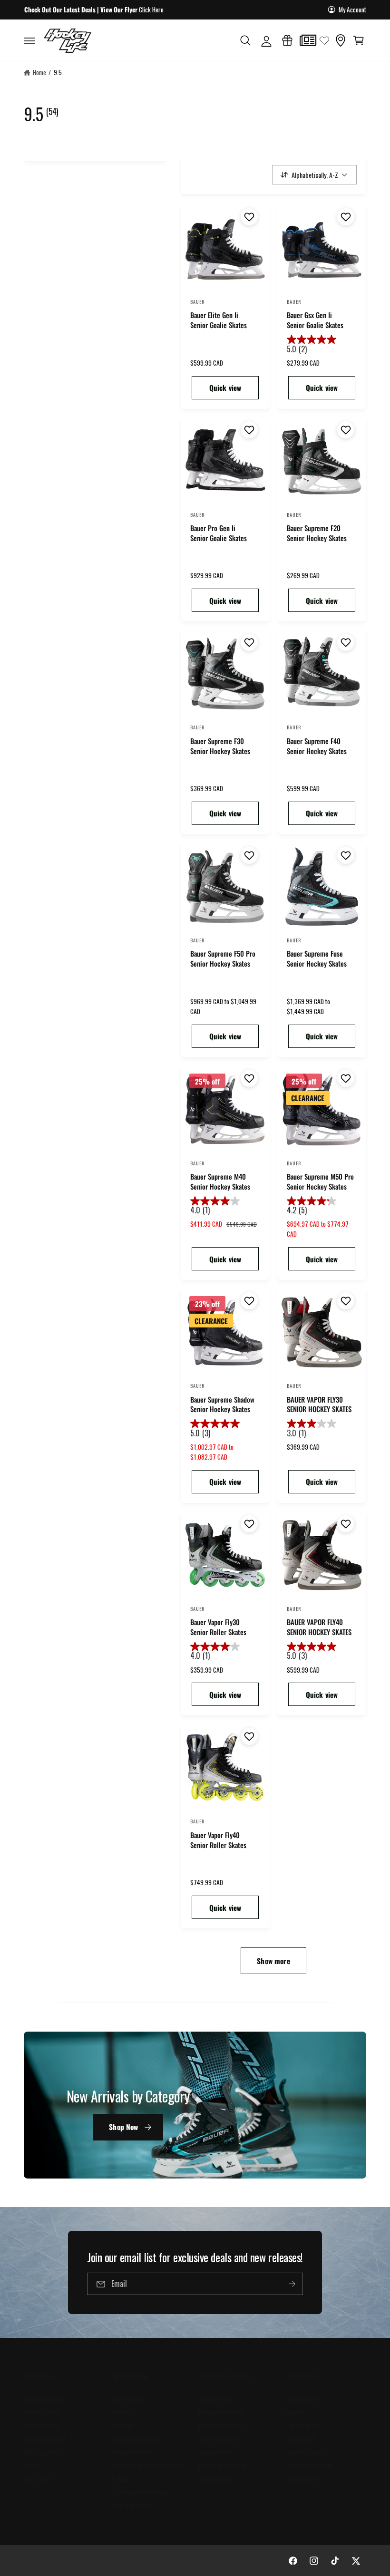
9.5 (58, 72)
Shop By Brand (44, 2399)
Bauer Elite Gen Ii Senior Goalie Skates (219, 320)
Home (39, 72)
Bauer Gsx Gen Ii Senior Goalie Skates (315, 320)
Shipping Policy (132, 2505)
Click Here (151, 10)
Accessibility (216, 2452)
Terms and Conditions (141, 2492)
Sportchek (301, 2439)
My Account (352, 10)
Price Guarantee (221, 2426)
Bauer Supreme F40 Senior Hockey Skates (317, 746)
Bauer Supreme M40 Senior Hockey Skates (220, 1181)
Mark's (295, 2412)
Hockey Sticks (43, 2412)
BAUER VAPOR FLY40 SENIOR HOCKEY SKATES (319, 1627)
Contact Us (214, 2399)
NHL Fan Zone (42, 2452)
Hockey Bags (41, 2426)
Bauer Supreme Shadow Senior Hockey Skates (222, 1404)
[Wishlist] (324, 40)
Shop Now (123, 2127)
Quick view (225, 387)
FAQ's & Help (127, 2399)
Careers (122, 2426)
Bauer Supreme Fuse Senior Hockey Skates (317, 959)
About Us (123, 2412)
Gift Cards (38, 2479)
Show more (273, 1961)
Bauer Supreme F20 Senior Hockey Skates (317, 533)
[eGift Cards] (287, 40)
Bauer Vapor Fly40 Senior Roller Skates (218, 1840)
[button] (29, 40)
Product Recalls (220, 2412)
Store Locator (218, 2439)
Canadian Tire (305, 2399)
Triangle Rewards (310, 2465)
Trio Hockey (302, 2479)
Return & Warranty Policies (148, 2465)
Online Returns (131, 2452)
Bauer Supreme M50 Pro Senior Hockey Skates (320, 1181)
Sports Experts (307, 2452)
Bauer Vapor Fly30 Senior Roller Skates (218, 1627)
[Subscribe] (292, 2284)
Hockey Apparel (44, 2439)
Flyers (32, 2465)
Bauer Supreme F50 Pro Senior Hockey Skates (223, 959)
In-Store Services (223, 2465)
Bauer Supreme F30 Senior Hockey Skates (220, 746)
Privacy (121, 2479)
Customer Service (136, 2439)
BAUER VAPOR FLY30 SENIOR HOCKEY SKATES (319, 1404)
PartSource (302, 2426)
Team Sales (214, 2479)
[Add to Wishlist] (248, 217)
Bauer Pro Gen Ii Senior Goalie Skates (219, 533)
